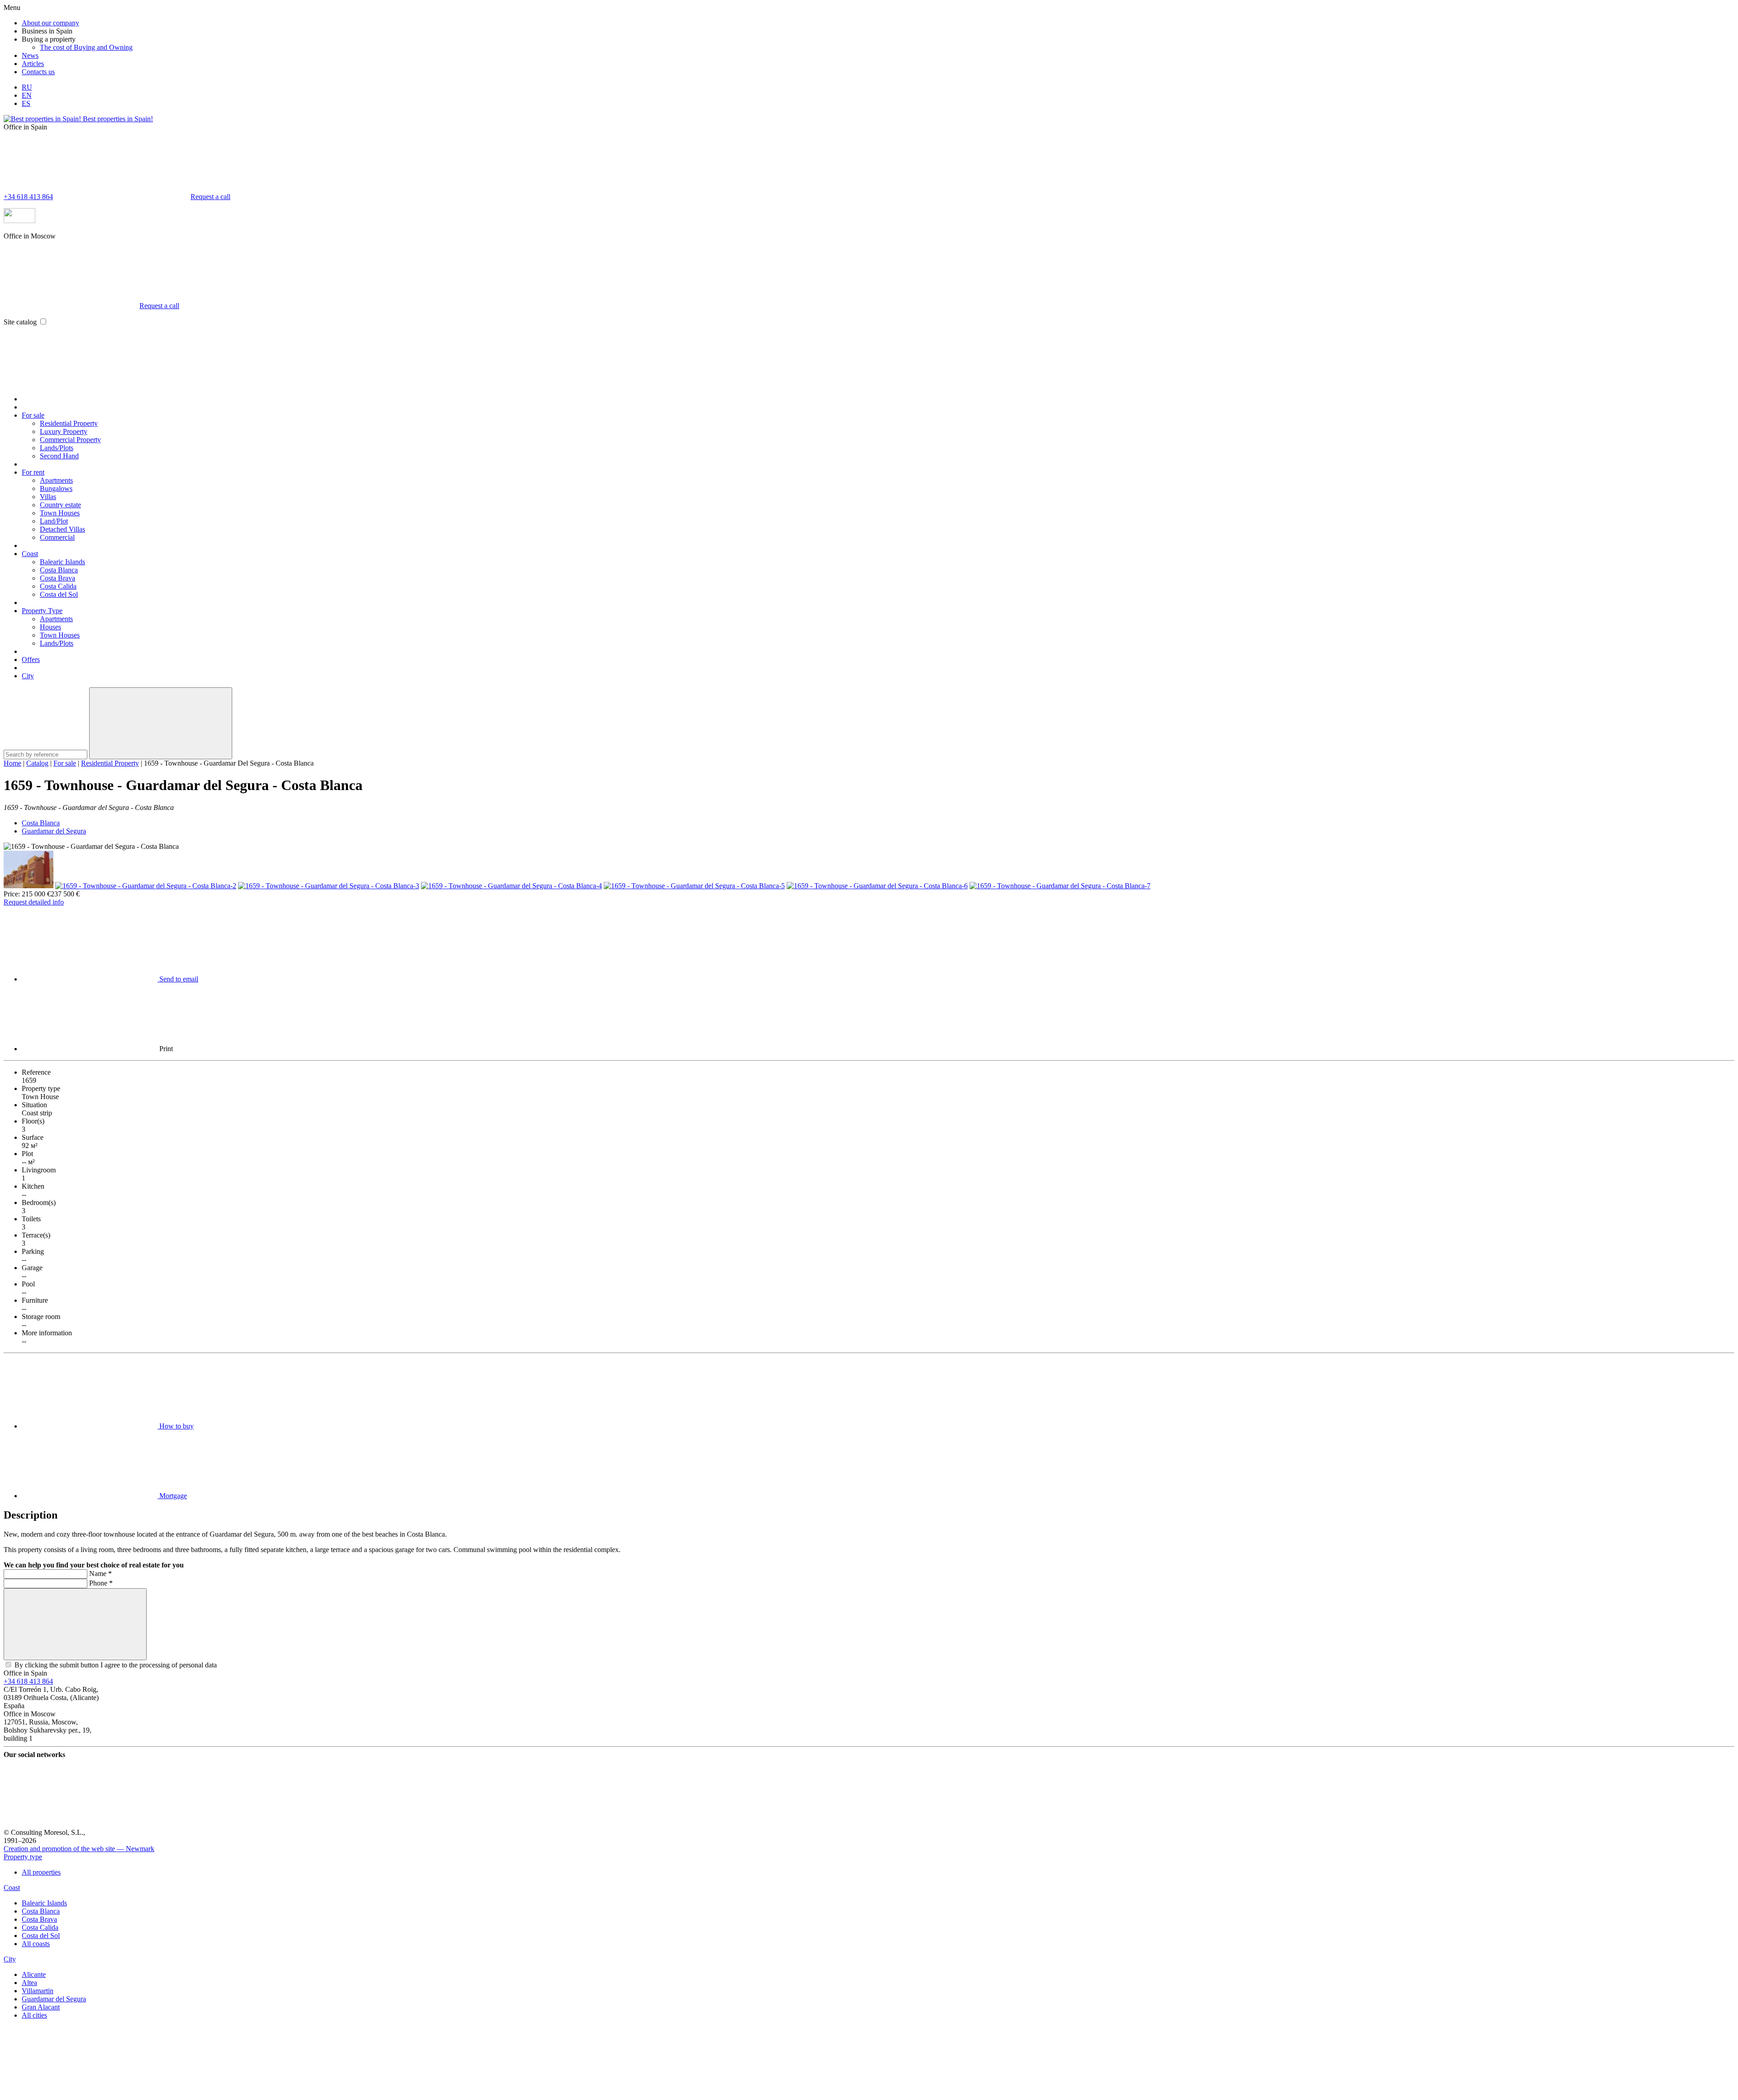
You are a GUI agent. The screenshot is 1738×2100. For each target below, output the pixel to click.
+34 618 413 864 (28, 197)
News (30, 55)
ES (26, 103)
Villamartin (38, 1991)
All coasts (36, 1944)
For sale (33, 415)
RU (27, 87)
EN (27, 95)
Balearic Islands (62, 562)
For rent (33, 472)
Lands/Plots (57, 448)
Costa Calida (58, 586)
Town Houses (60, 513)
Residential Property (69, 423)
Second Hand (59, 456)
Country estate (60, 505)
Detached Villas (62, 529)
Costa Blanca (59, 570)
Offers (31, 660)
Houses (50, 627)
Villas (48, 497)
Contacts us (38, 72)
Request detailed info (34, 902)
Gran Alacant (41, 2007)
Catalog (37, 763)
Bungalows (56, 488)
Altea (29, 1983)
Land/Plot (54, 521)
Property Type (42, 611)
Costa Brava (57, 578)
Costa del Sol (59, 594)
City (28, 676)
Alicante (34, 1974)
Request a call (210, 197)
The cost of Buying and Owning (86, 47)
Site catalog (20, 322)
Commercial (57, 537)
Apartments (56, 480)
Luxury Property (64, 431)
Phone (101, 1583)
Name (100, 1574)
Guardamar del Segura (54, 831)
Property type (23, 1857)
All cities (34, 2015)
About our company (50, 23)
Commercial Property (70, 440)
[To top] (72, 2092)
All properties (41, 1872)
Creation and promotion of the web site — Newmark (79, 1849)
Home (12, 763)
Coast (30, 554)
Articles (33, 64)
